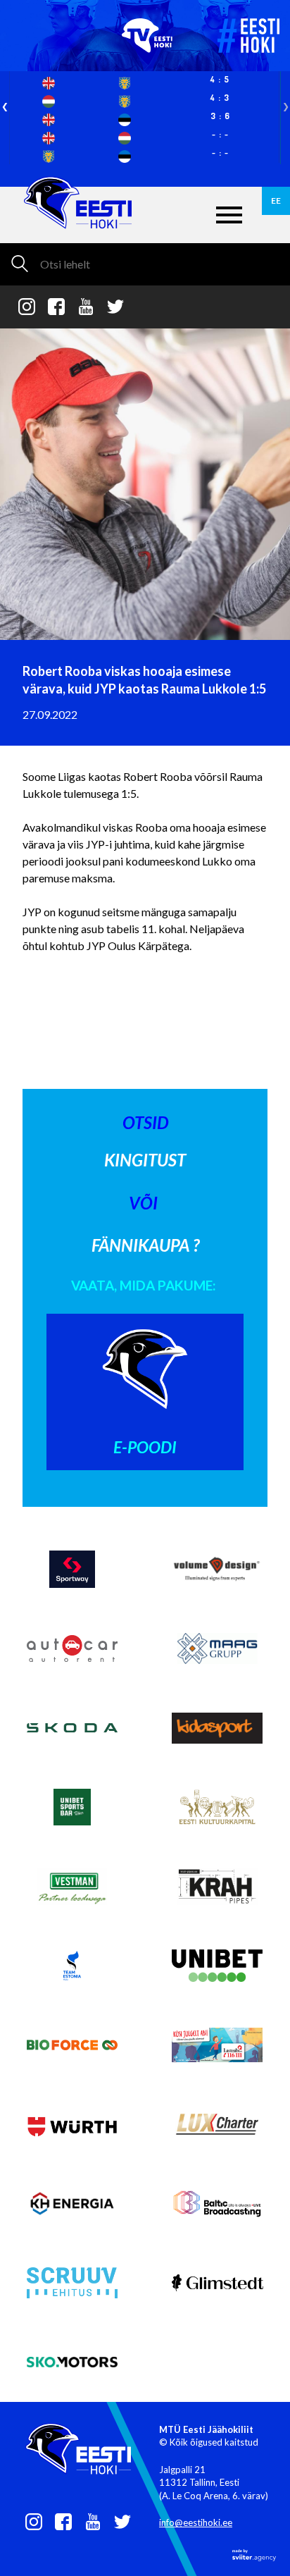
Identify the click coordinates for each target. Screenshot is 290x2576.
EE (276, 201)
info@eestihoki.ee (196, 2522)
